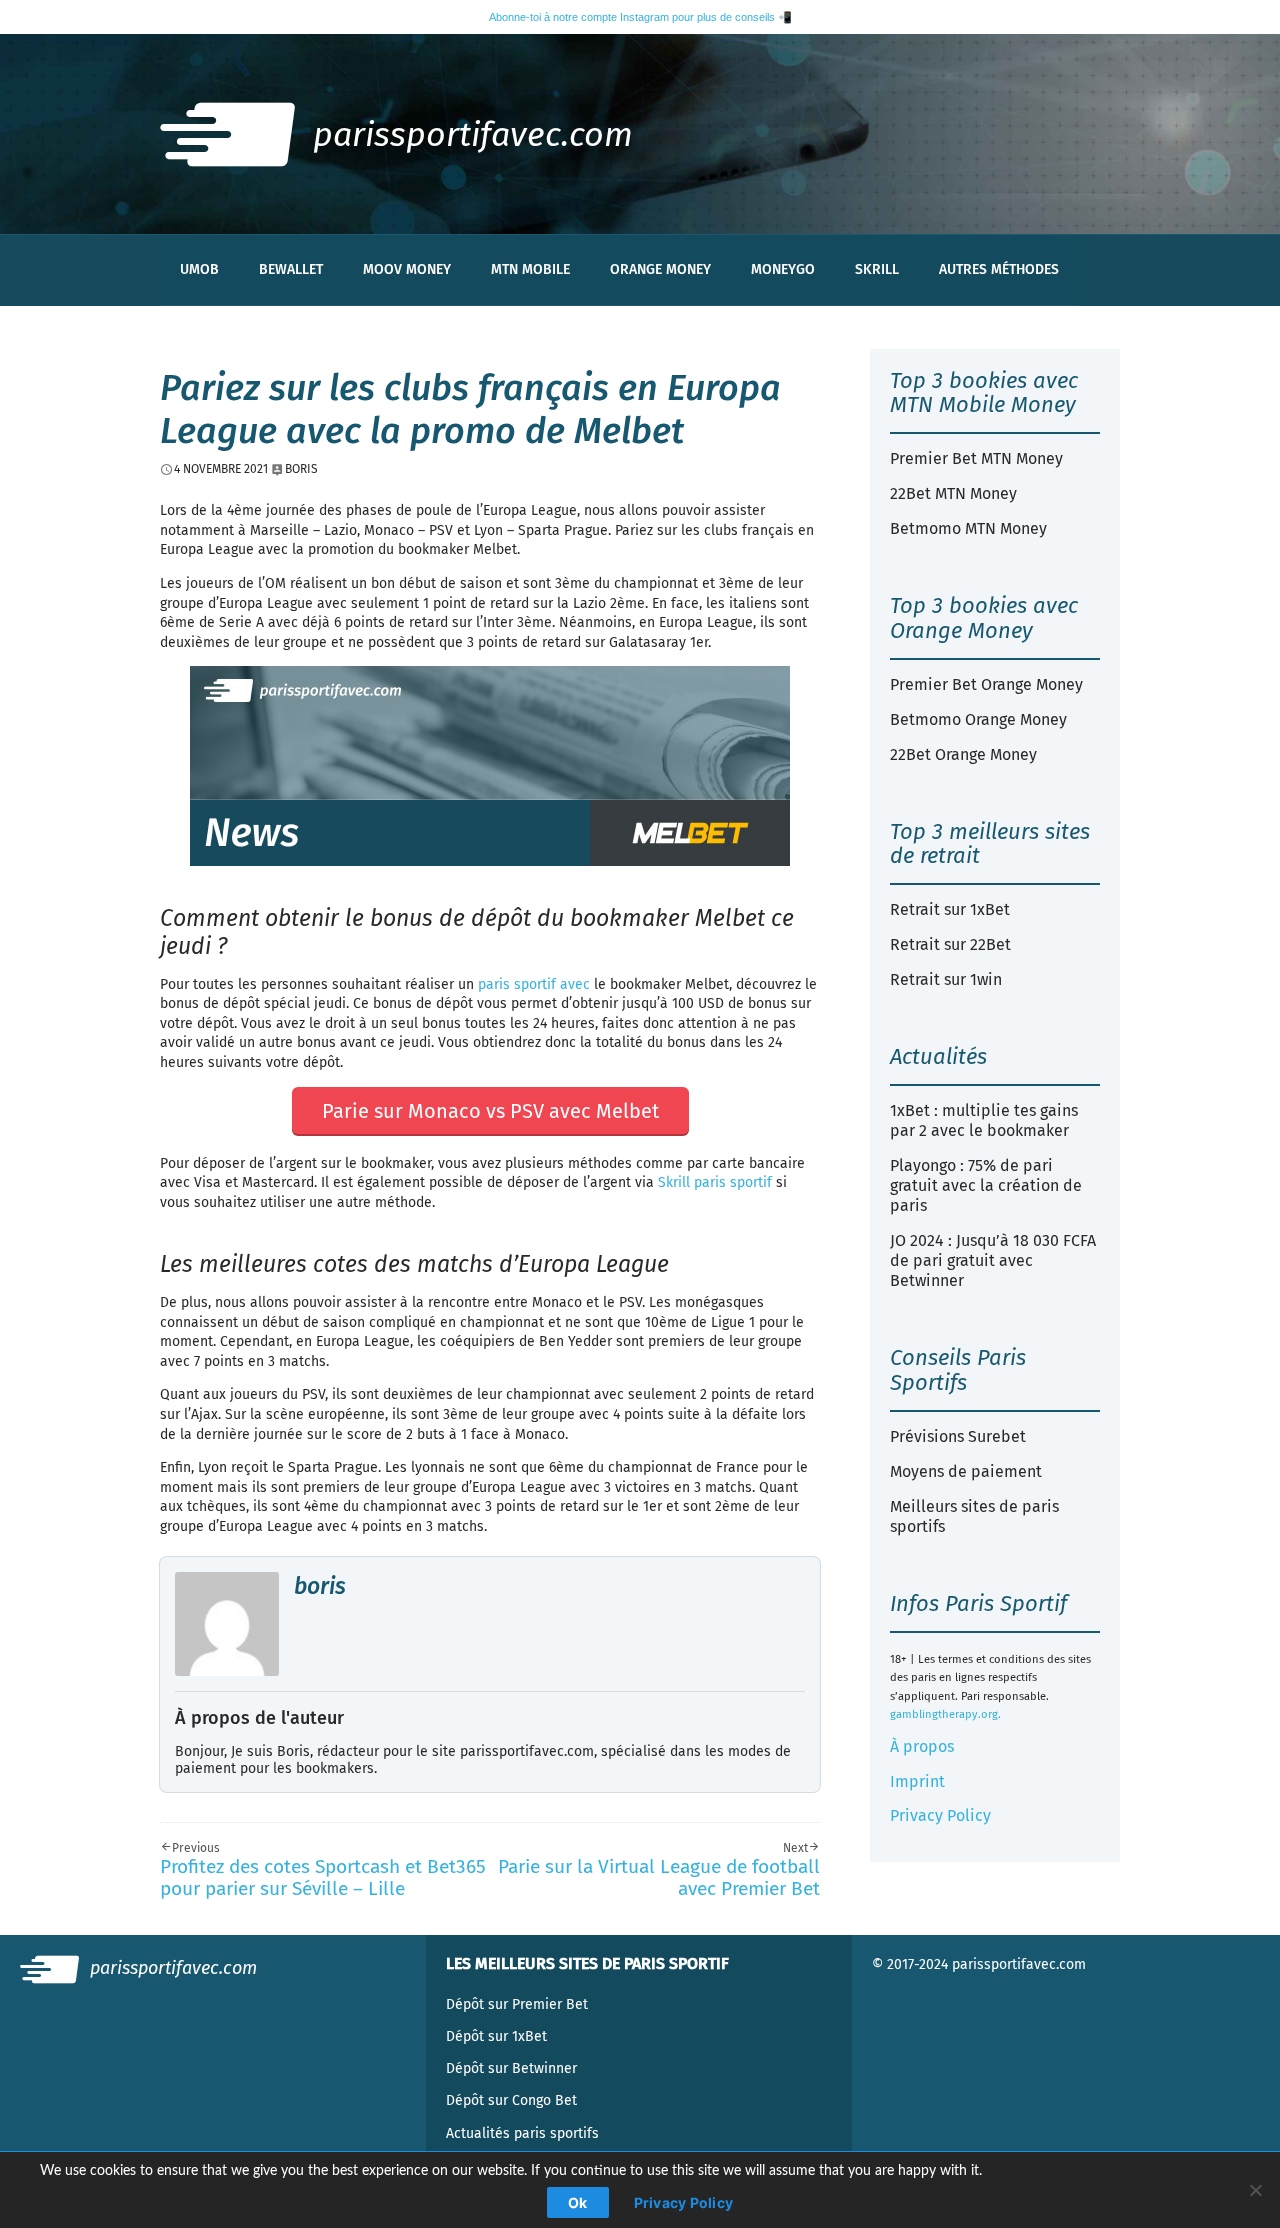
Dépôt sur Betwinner (511, 2068)
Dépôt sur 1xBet (496, 2036)
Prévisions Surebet (958, 1436)
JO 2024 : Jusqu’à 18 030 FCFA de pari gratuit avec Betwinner (993, 1260)
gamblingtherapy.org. (945, 1714)
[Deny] (1255, 2190)
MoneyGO (783, 269)
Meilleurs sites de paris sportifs (974, 1516)
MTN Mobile (530, 269)
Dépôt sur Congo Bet (511, 2100)
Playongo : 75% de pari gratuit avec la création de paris (986, 1185)
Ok (578, 2202)
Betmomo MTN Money (968, 528)
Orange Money (660, 269)
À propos (922, 1746)
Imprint (917, 1781)
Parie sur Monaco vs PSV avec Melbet (490, 1111)
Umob (199, 269)
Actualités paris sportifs (522, 2133)
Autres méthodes (999, 269)
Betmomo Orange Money (978, 719)
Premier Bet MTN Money (976, 458)
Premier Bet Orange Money (986, 684)
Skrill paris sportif (715, 1182)
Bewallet (291, 269)
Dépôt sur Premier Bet (517, 2004)
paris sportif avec (534, 984)
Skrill (877, 269)
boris (320, 1586)
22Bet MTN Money (953, 493)
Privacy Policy (940, 1815)
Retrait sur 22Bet (950, 944)
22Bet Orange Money (963, 754)
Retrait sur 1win (946, 979)
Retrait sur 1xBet (950, 909)
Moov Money (407, 269)
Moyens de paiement (966, 1471)
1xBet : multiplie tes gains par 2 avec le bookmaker (984, 1120)
